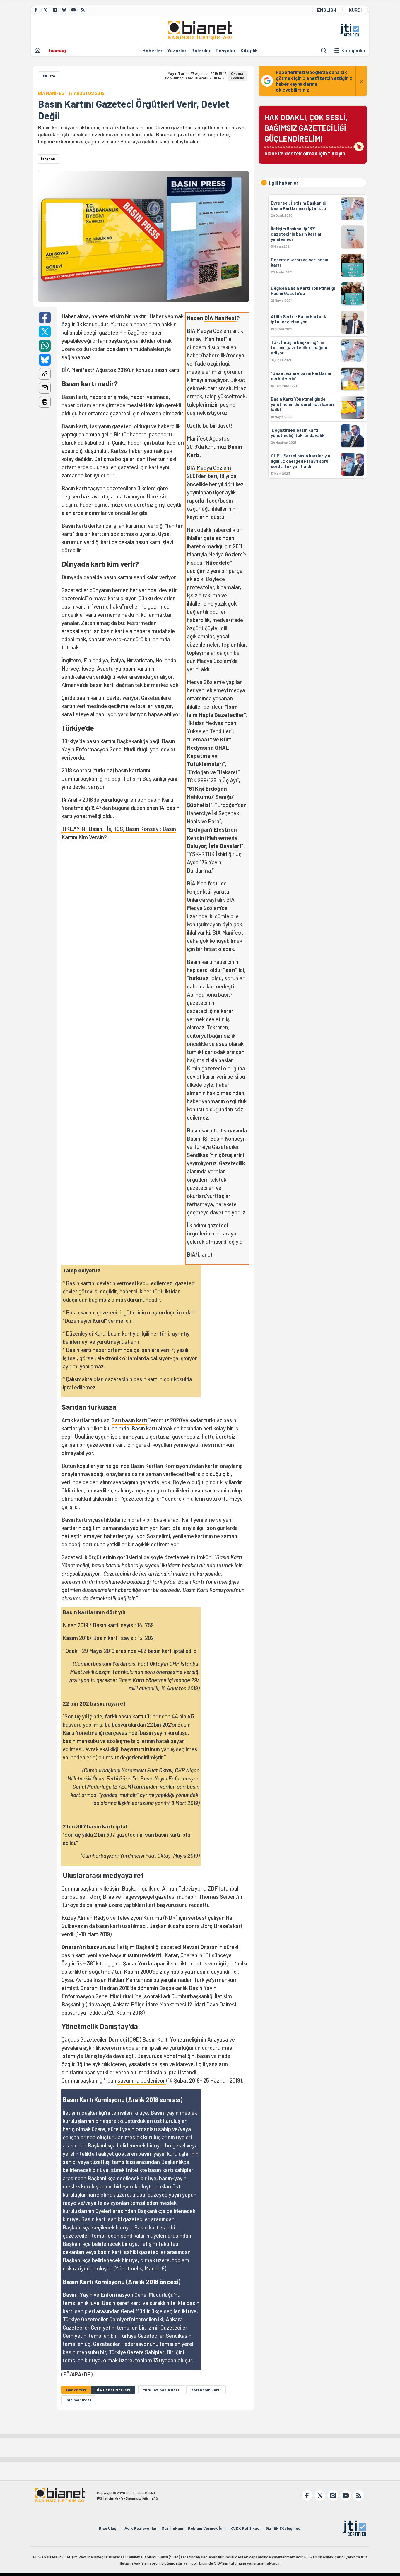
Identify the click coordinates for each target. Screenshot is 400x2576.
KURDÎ (355, 10)
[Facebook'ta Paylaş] (45, 318)
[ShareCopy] (45, 374)
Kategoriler (353, 50)
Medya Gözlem (214, 468)
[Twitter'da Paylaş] (45, 332)
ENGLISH (327, 10)
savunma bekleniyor (142, 2080)
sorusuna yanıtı (150, 1803)
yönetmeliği (87, 816)
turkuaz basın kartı (162, 2390)
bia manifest (79, 2400)
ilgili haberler (284, 183)
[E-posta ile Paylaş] (45, 388)
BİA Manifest (220, 318)
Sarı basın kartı (129, 1420)
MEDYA (49, 76)
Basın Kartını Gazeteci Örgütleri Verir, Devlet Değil (134, 110)
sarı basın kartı (206, 2390)
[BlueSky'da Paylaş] (45, 360)
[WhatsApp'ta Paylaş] (45, 346)
